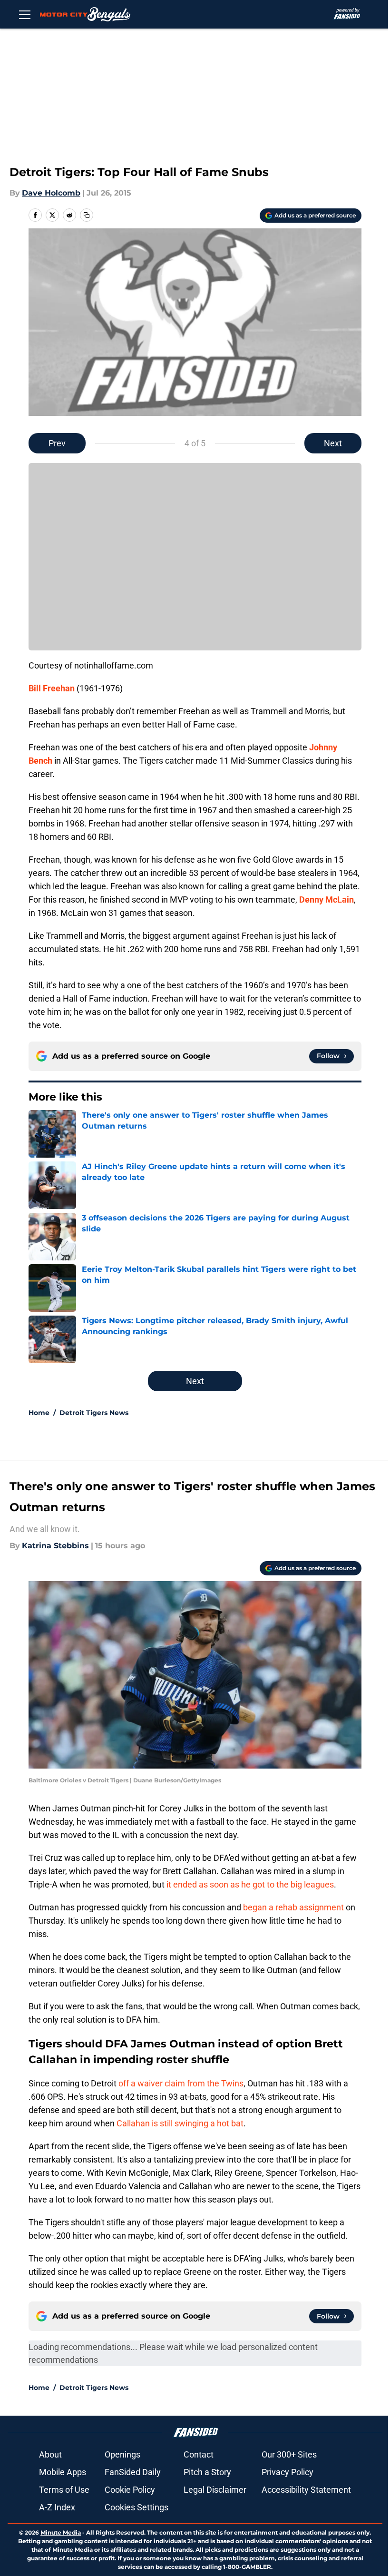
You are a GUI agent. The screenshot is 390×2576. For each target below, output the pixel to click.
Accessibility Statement (306, 2490)
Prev (57, 443)
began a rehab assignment (293, 1907)
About (50, 2454)
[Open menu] (25, 14)
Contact (199, 2454)
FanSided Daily (133, 2472)
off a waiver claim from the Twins (181, 2083)
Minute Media (61, 2532)
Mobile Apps (63, 2472)
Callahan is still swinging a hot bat (180, 2123)
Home (39, 1413)
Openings (122, 2454)
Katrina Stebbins (55, 1546)
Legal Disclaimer (215, 2490)
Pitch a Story (207, 2472)
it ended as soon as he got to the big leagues (250, 1884)
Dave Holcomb (51, 193)
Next (333, 443)
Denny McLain (327, 900)
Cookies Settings (136, 2507)
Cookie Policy (130, 2490)
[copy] (87, 215)
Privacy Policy (288, 2472)
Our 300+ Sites (289, 2454)
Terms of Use (64, 2490)
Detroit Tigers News (94, 1413)
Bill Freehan (52, 688)
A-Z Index (57, 2507)
